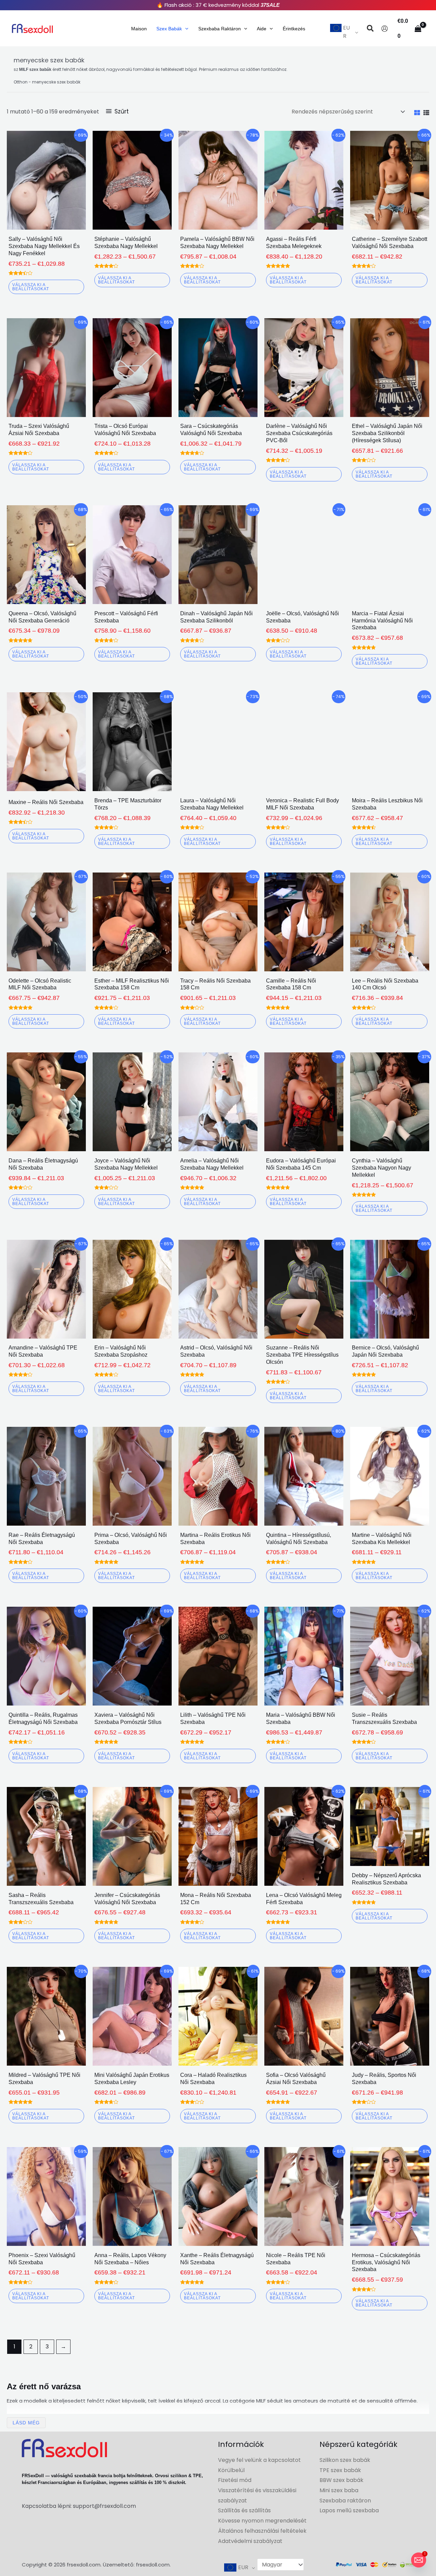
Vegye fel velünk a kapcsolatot (259, 2460)
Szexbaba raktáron (220, 29)
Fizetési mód (235, 2480)
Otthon (21, 82)
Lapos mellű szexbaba (349, 2510)
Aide (262, 29)
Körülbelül (231, 2470)
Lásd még (26, 2423)
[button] (185, 29)
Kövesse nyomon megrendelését (262, 2521)
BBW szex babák (341, 2480)
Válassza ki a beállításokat (31, 287)
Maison (139, 29)
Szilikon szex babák (345, 2460)
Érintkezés (294, 29)
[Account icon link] (385, 29)
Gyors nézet (46, 224)
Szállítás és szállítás (244, 2510)
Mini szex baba (339, 2490)
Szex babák (169, 29)
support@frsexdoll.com (104, 2506)
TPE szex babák (340, 2470)
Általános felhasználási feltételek (262, 2531)
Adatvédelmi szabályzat (250, 2541)
